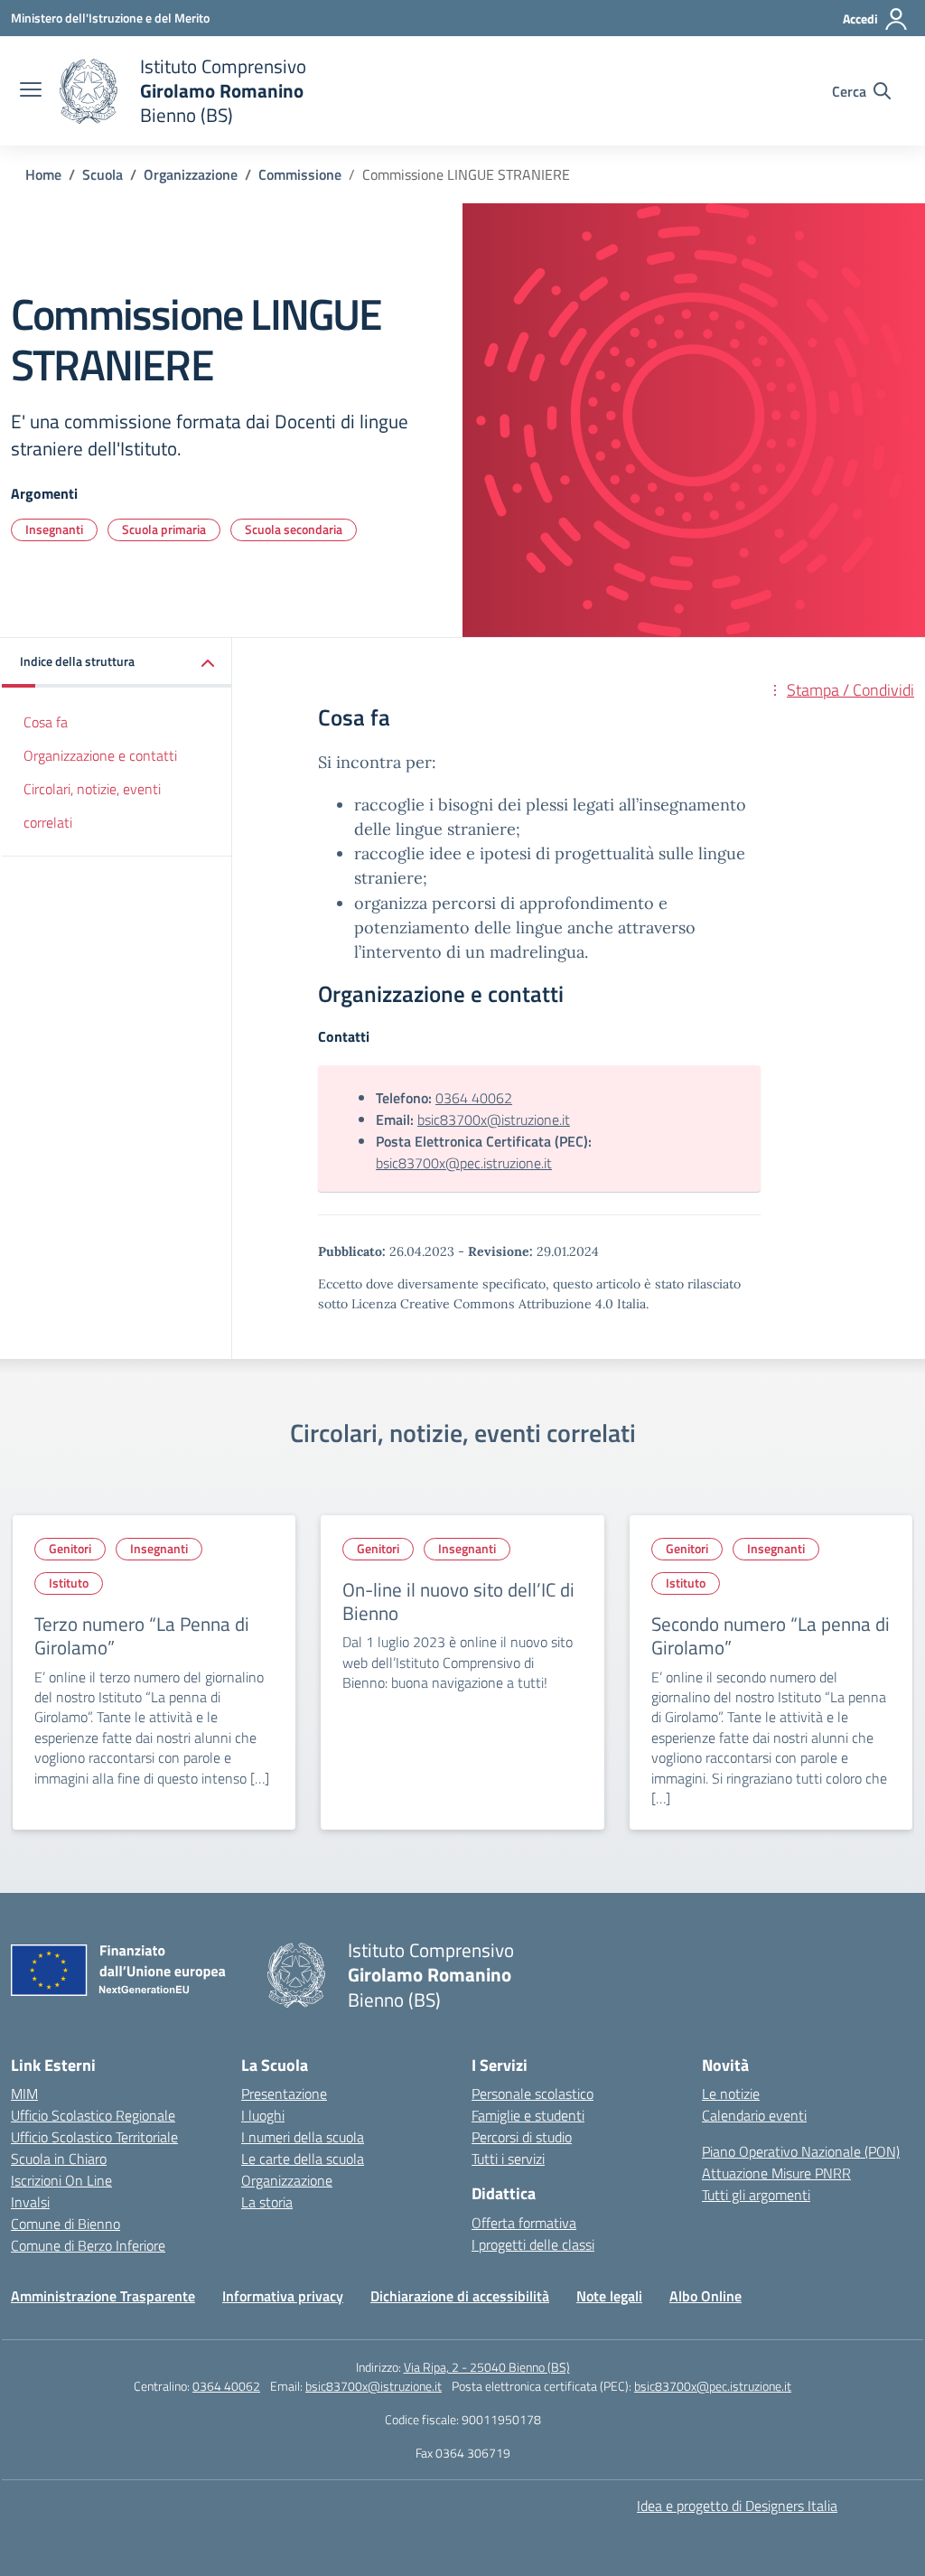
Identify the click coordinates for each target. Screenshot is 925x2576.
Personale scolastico (533, 2094)
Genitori (70, 1548)
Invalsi (30, 2202)
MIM (24, 2094)
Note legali (609, 2296)
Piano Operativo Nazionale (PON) (801, 2151)
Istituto (69, 1583)
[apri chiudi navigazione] (31, 91)
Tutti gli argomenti (756, 2195)
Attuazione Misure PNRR (776, 2173)
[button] (117, 663)
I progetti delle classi (533, 2244)
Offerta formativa (524, 2223)
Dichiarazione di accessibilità (460, 2296)
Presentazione (284, 2094)
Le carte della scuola (303, 2159)
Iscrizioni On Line (61, 2180)
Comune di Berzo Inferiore (88, 2245)
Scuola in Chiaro (59, 2159)
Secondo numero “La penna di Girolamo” (771, 1635)
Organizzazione (287, 2180)
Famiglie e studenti (528, 2115)
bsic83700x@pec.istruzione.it (464, 1163)
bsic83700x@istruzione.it (494, 1119)
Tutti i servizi (508, 2159)
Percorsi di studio (522, 2137)
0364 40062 (474, 1098)
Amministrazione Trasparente (103, 2296)
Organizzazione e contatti (100, 755)
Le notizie (731, 2094)
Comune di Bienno (65, 2224)
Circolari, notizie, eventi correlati (92, 806)
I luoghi (263, 2115)
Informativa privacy (283, 2296)
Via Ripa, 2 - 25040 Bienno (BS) (487, 2367)
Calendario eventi (754, 2115)
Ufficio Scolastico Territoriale (94, 2137)
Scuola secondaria (294, 529)
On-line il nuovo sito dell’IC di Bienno (458, 1601)
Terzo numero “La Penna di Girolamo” (142, 1635)
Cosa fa (46, 722)
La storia (267, 2202)
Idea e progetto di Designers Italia (737, 2506)
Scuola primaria (164, 529)
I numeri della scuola (303, 2137)
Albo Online (705, 2296)
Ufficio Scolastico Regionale (93, 2115)
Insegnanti (54, 529)
